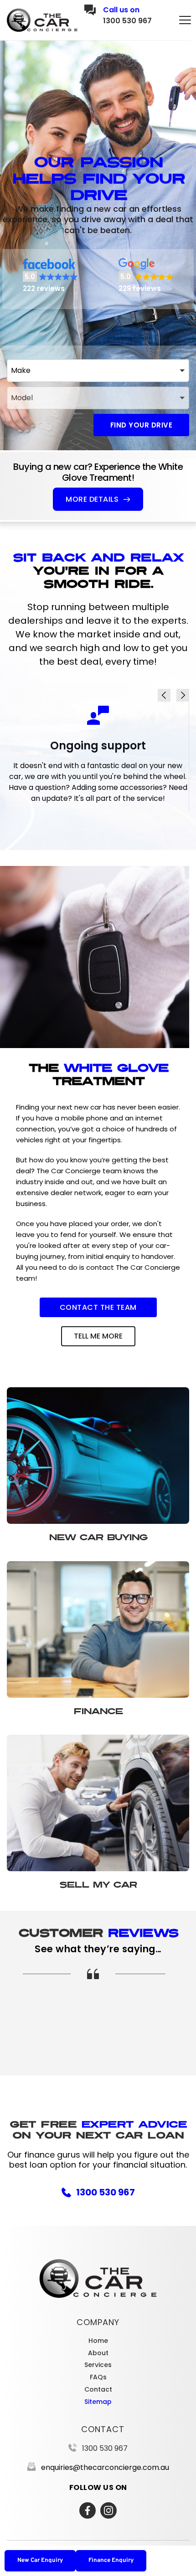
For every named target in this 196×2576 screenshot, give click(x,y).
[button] (185, 20)
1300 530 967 (127, 21)
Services (98, 2365)
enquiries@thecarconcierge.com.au (105, 2467)
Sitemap (98, 2402)
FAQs (98, 2377)
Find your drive (142, 425)
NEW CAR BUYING (98, 1537)
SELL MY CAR (98, 1885)
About (98, 2353)
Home (98, 2341)
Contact (98, 2389)
